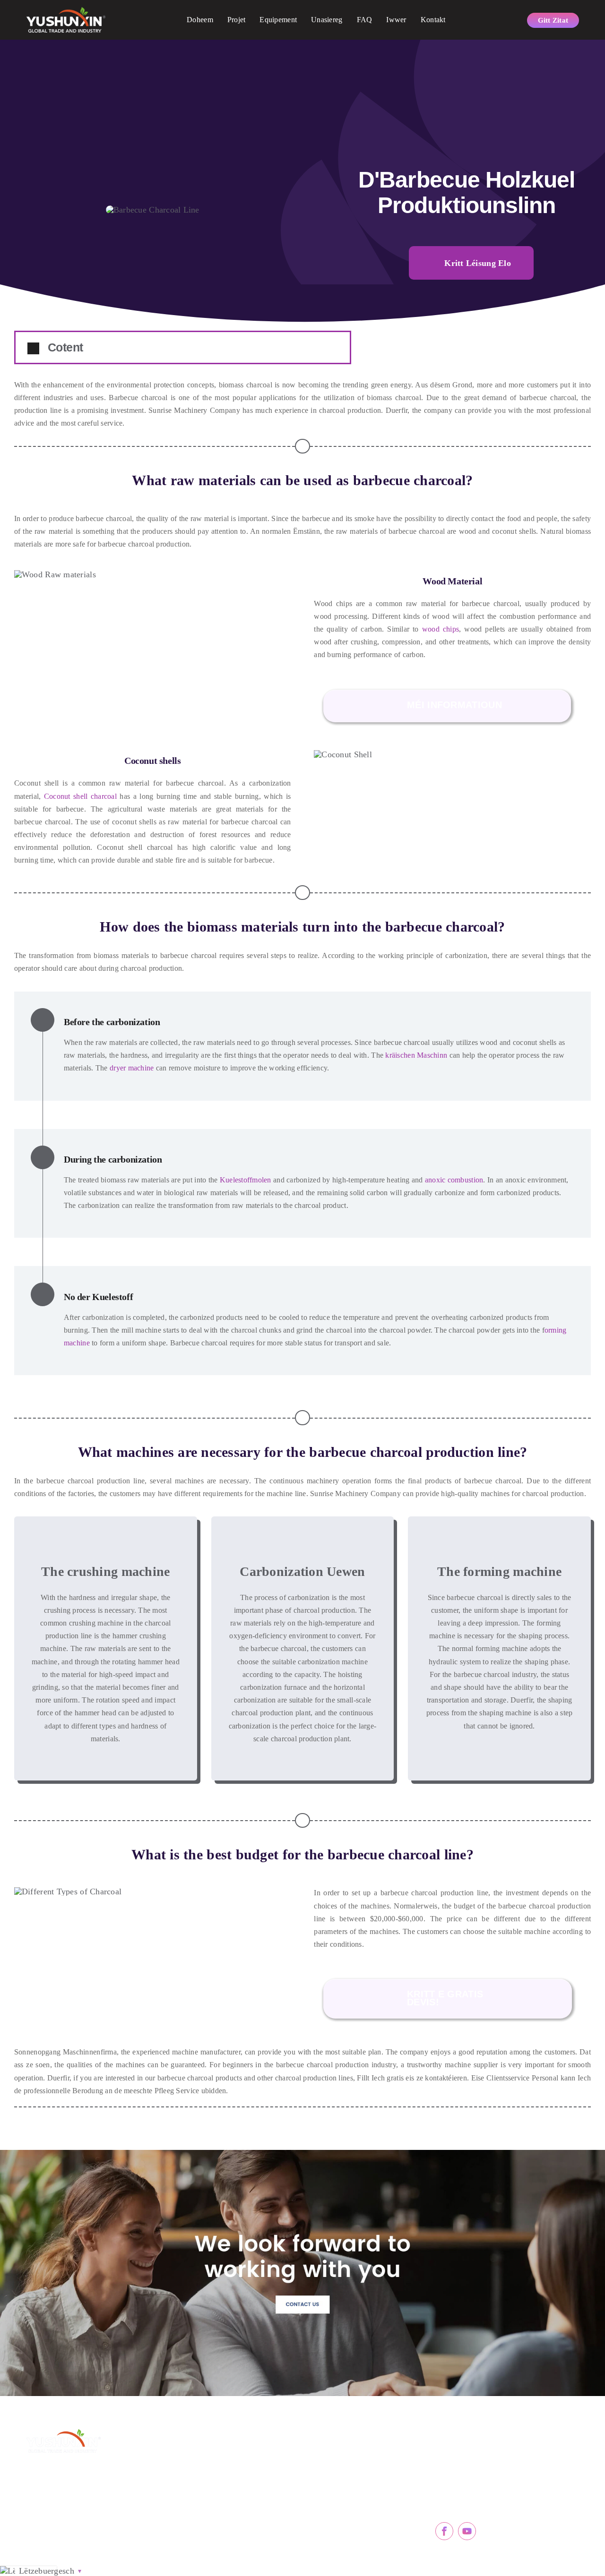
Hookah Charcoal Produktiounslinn (242, 2527)
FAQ (365, 20)
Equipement (278, 20)
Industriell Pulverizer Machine (360, 2527)
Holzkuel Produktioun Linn (234, 2506)
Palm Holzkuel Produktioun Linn (242, 2485)
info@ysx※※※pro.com (487, 2478)
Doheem (200, 20)
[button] (183, 347)
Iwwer (396, 20)
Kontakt (433, 20)
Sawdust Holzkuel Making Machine (242, 2465)
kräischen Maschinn (416, 1055)
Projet (237, 20)
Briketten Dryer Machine (351, 2485)
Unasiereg (327, 20)
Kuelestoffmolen (246, 1180)
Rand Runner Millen (345, 2506)
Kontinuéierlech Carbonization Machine (363, 2465)
